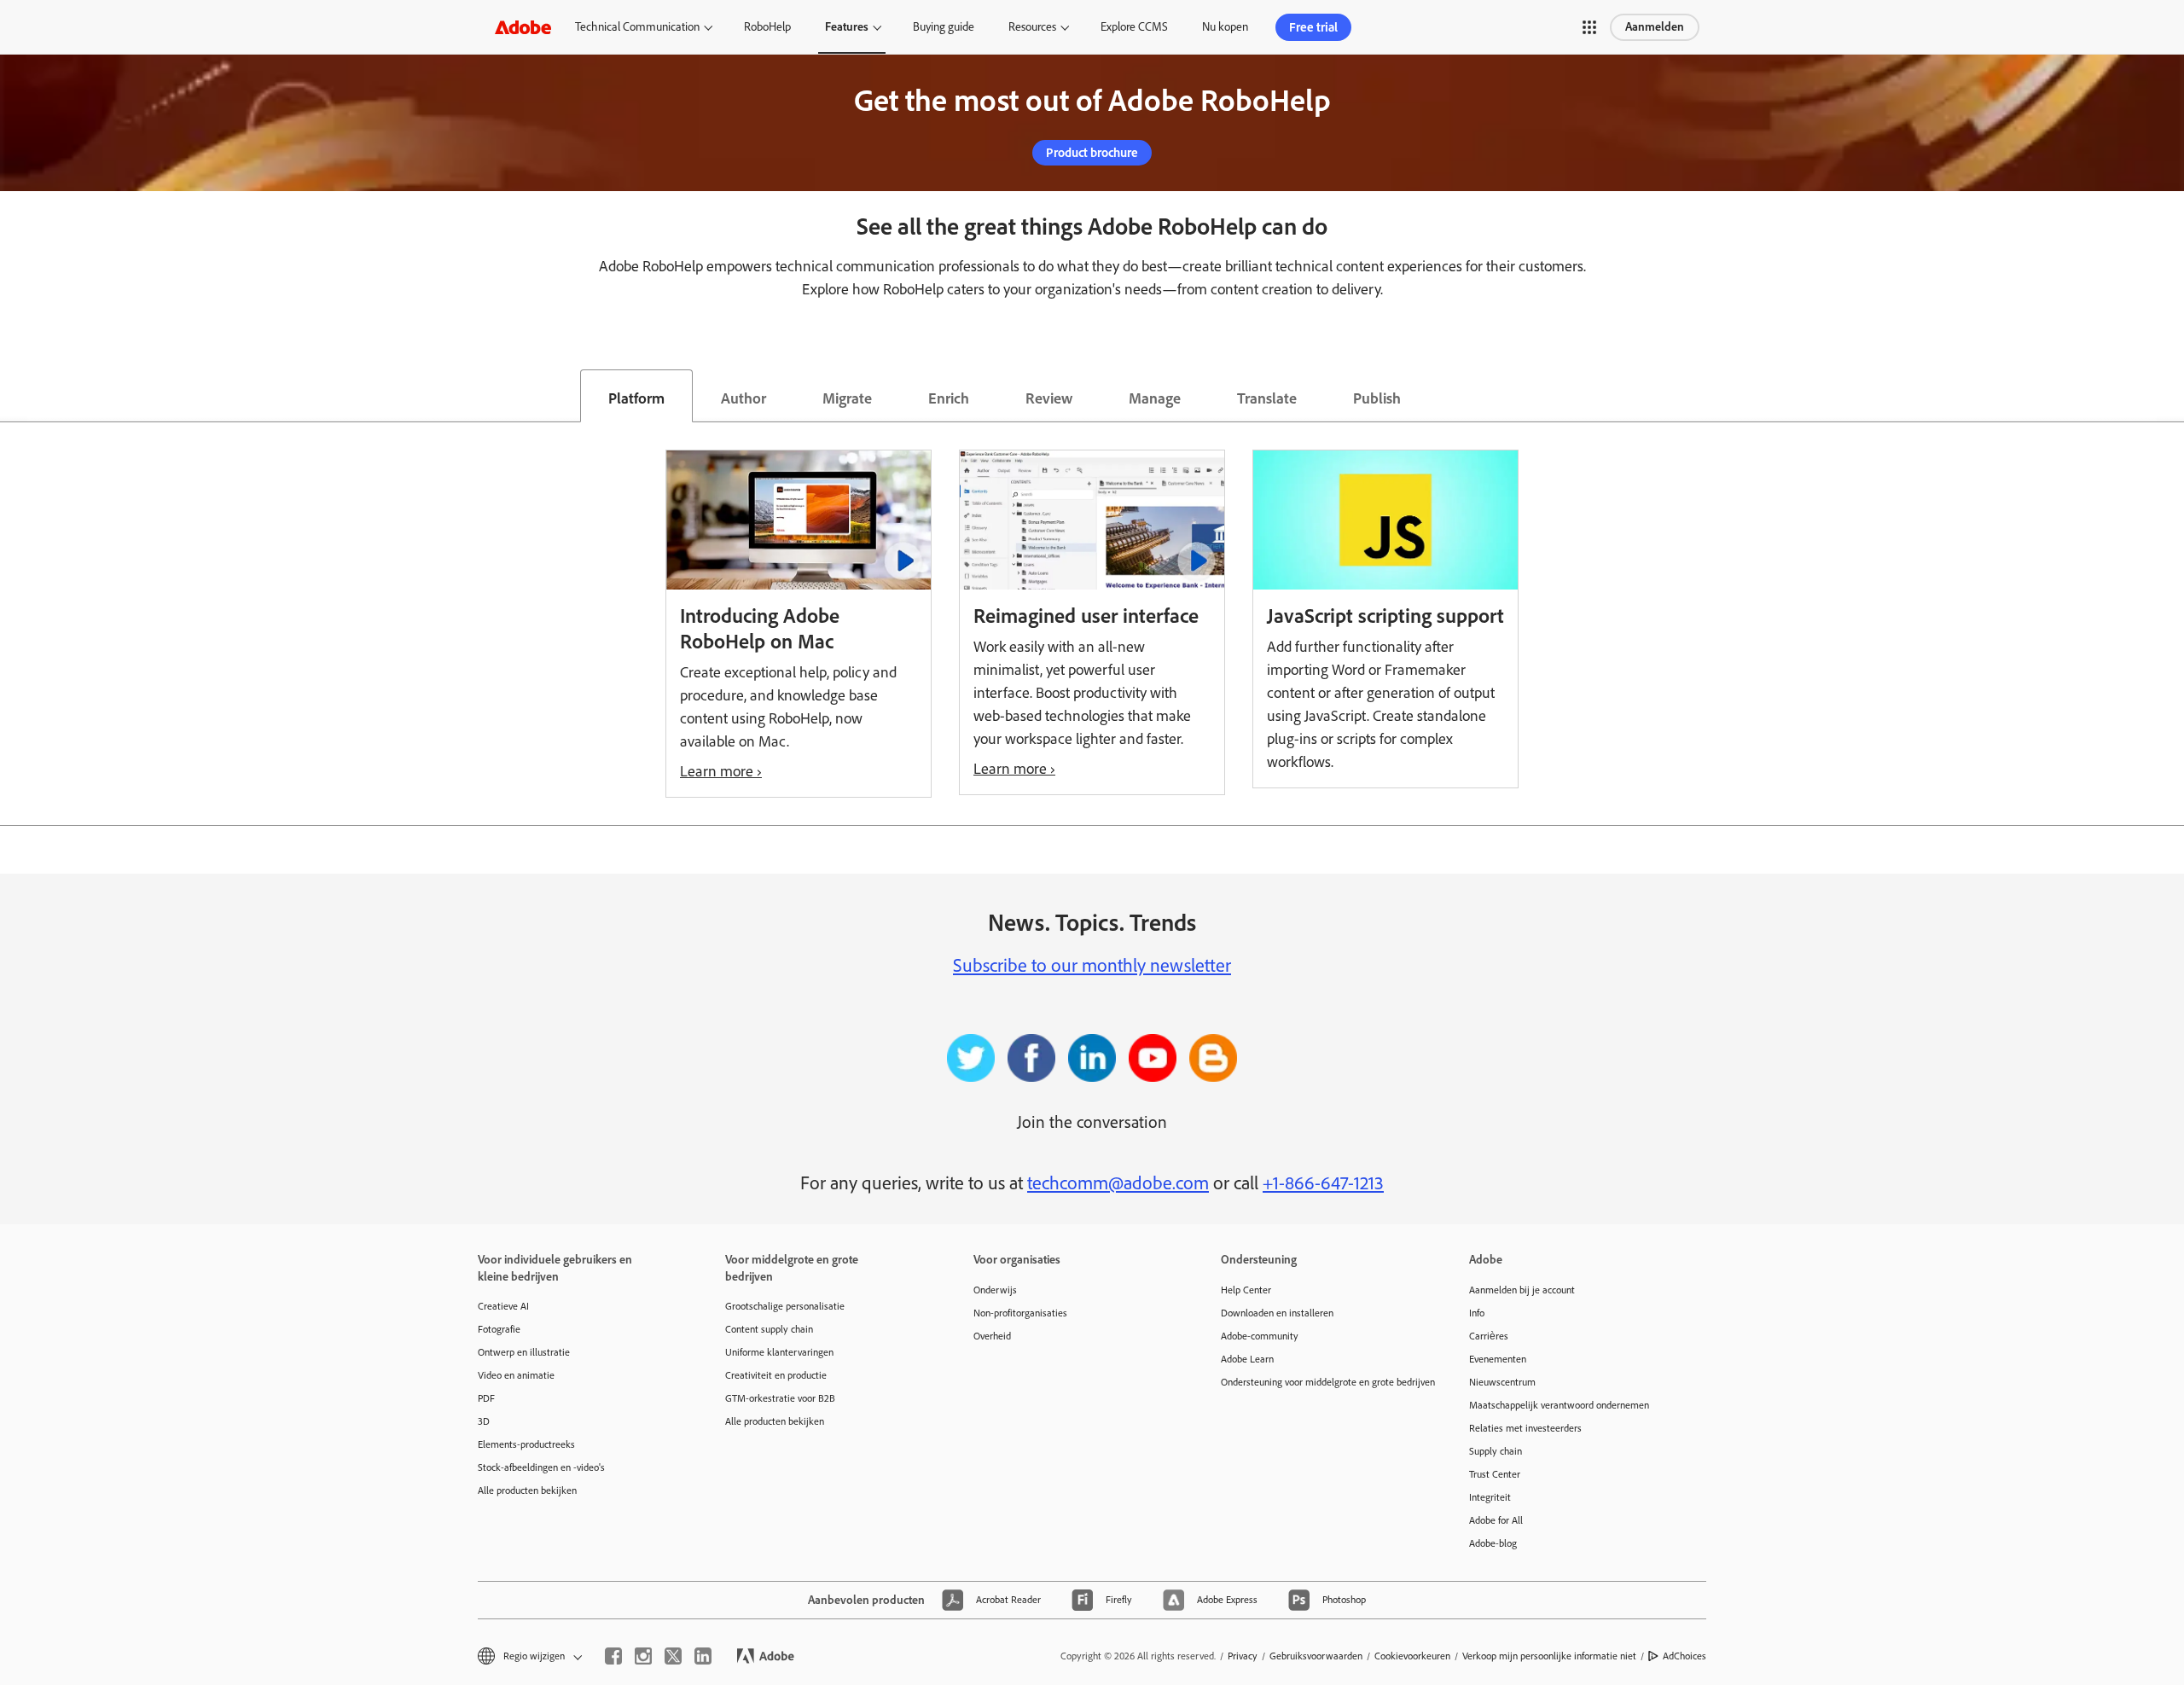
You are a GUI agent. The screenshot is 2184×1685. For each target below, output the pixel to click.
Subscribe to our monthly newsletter (1092, 965)
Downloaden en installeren (1277, 1313)
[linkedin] (703, 1656)
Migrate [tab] (847, 398)
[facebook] (613, 1656)
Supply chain (1496, 1451)
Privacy (1243, 1656)
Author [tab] (743, 398)
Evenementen (1498, 1359)
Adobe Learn (1247, 1359)
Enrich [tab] (949, 398)
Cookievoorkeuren (1412, 1656)
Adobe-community (1260, 1336)
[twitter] (673, 1656)
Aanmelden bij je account (1522, 1290)
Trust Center (1495, 1474)
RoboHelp (767, 27)
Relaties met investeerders (1525, 1428)
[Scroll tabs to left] (14, 396)
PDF (486, 1398)
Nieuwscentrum (1502, 1382)
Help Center (1246, 1290)
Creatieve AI (503, 1306)
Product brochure (1092, 153)
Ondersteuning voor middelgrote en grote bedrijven (1319, 1382)
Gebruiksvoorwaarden (1316, 1656)
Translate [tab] (1267, 398)
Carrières (1489, 1336)
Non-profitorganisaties (1020, 1313)
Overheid (992, 1336)
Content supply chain (769, 1329)
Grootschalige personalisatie (785, 1306)
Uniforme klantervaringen (779, 1352)
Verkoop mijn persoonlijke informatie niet (1549, 1656)
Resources (1032, 27)
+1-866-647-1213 (1323, 1183)
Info (1477, 1313)
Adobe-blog (1493, 1543)
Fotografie (499, 1329)
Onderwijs (995, 1290)
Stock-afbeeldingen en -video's (541, 1467)
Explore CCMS (1134, 27)
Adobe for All (1496, 1520)
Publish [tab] (1377, 398)
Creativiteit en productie (776, 1375)
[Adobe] (523, 27)
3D (484, 1421)
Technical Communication (637, 27)
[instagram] (643, 1656)
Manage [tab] (1155, 398)
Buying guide (944, 27)
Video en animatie (516, 1375)
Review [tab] (1049, 398)
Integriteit (1490, 1497)
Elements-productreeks (526, 1444)
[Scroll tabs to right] (2170, 396)
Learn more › (721, 771)
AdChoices (1684, 1656)
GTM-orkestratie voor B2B (780, 1398)
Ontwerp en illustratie (524, 1352)
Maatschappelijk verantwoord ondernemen (1559, 1405)
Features (847, 27)
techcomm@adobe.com (1118, 1183)
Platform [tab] (636, 398)
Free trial (1313, 27)
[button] (1589, 27)
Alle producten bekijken (527, 1490)
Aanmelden (1655, 27)
